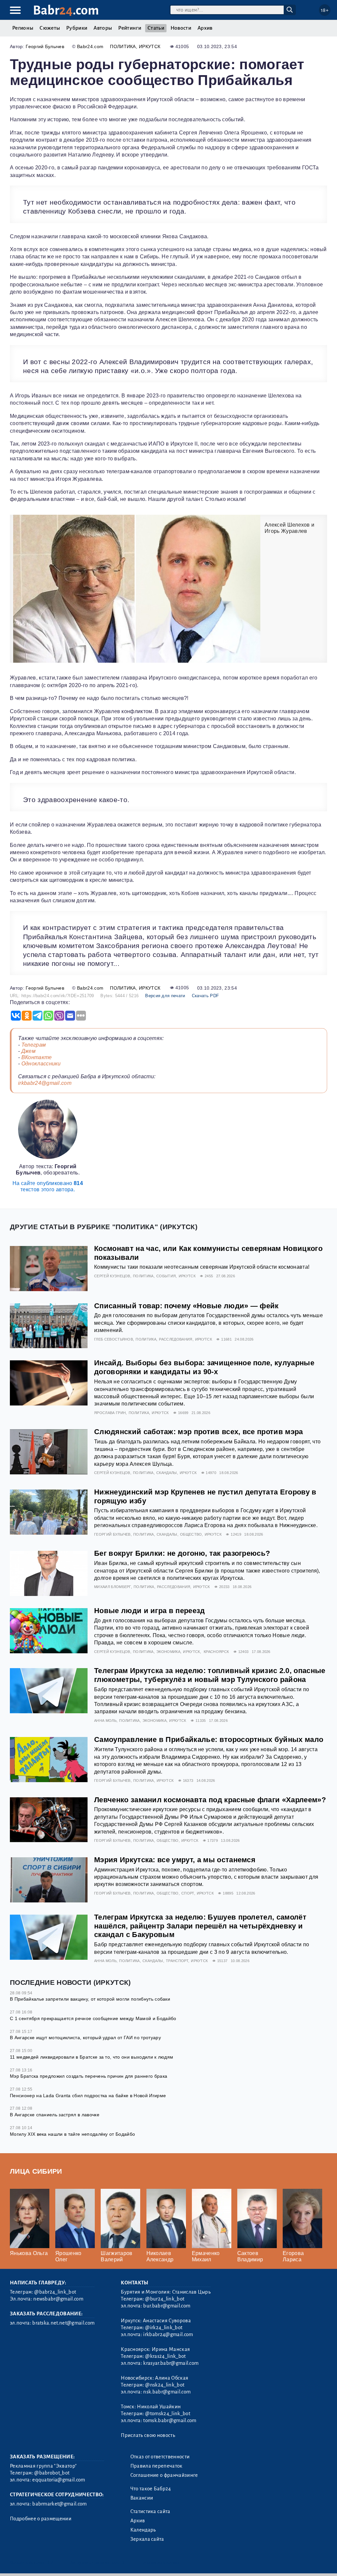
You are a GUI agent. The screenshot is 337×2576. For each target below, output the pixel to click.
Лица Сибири (36, 2171)
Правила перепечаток (156, 2466)
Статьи (156, 28)
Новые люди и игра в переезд (150, 1611)
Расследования (176, 1339)
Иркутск (150, 46)
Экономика (168, 1652)
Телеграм (34, 1045)
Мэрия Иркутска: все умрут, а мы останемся (175, 1860)
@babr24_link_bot (55, 2292)
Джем (28, 1051)
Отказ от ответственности (160, 2457)
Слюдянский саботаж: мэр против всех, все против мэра (199, 1432)
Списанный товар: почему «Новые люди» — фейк (186, 1306)
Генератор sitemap (160, 2562)
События (166, 1276)
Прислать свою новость (148, 2435)
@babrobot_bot (52, 2473)
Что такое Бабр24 (151, 2489)
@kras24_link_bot (165, 2356)
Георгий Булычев (45, 46)
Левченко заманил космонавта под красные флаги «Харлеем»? (210, 1800)
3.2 (50, 2562)
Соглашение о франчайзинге (164, 2475)
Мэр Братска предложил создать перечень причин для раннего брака (89, 2076)
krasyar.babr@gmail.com (171, 2363)
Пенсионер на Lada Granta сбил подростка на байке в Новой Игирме (88, 2096)
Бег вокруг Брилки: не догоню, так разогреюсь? (182, 1553)
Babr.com (66, 10)
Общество (191, 1534)
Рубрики (77, 28)
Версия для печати (165, 996)
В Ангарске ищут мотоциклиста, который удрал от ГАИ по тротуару (85, 2038)
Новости (181, 28)
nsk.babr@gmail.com (167, 2392)
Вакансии (142, 2498)
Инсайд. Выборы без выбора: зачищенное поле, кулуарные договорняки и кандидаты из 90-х (204, 1367)
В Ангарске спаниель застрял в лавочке (55, 2115)
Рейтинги (130, 28)
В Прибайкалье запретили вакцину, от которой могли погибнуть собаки (90, 1999)
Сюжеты (50, 28)
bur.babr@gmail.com (167, 2306)
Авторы (103, 28)
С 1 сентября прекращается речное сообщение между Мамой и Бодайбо (93, 2018)
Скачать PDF (206, 996)
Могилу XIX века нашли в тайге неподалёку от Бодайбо (72, 2134)
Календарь (143, 2530)
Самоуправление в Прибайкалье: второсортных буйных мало (209, 1739)
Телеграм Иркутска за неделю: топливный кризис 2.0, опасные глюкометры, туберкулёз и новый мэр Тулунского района (210, 1675)
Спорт (188, 1893)
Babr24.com (90, 46)
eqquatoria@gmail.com (59, 2480)
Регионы (23, 28)
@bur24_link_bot (165, 2299)
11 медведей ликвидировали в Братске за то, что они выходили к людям (91, 2057)
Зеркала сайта (147, 2539)
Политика (123, 46)
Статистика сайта (150, 2511)
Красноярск (216, 1652)
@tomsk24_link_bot (168, 2414)
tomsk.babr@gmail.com (170, 2420)
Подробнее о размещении (41, 2519)
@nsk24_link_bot (165, 2385)
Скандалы (167, 1473)
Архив (205, 28)
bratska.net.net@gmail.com (63, 2323)
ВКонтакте (37, 1057)
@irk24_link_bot (164, 2328)
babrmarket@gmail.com (59, 2504)
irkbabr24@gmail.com (45, 1083)
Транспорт (177, 1961)
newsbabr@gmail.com (58, 2299)
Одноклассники (41, 1064)
